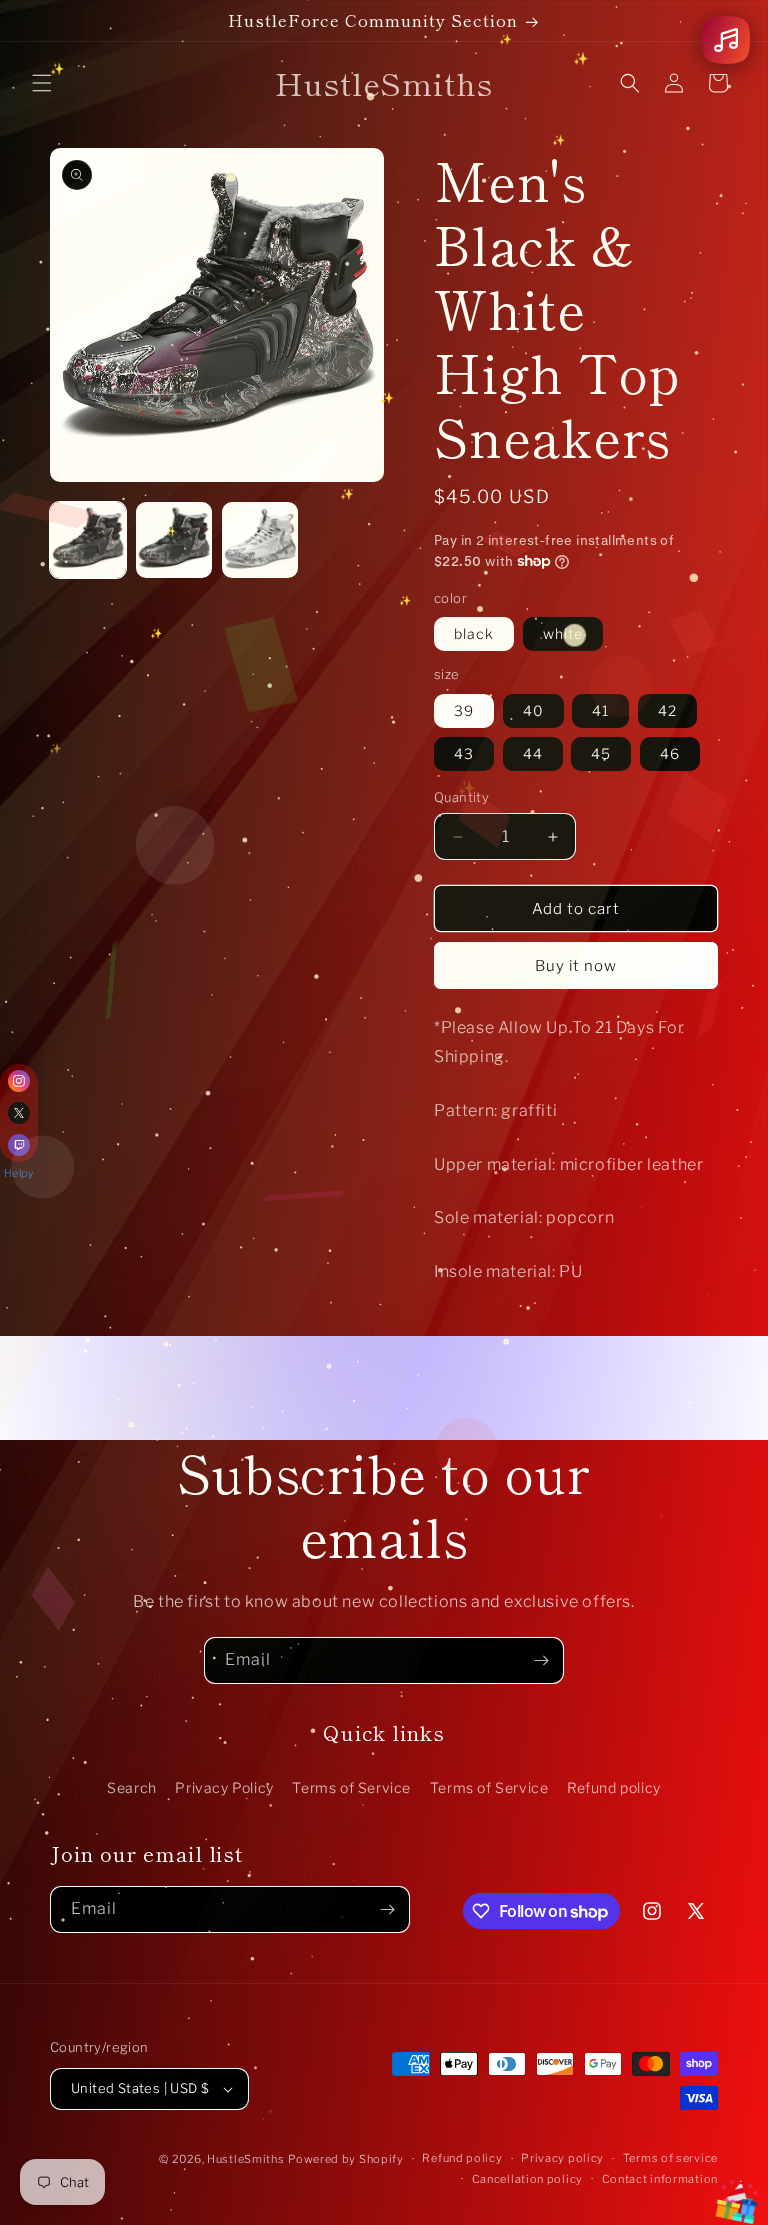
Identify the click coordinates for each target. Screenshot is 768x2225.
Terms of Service (351, 1787)
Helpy (19, 1173)
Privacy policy (562, 2158)
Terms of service (670, 2158)
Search (132, 1787)
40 (533, 710)
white (563, 633)
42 (667, 710)
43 (464, 753)
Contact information (660, 2179)
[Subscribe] (541, 1660)
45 (601, 753)
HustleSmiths (245, 2159)
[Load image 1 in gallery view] (88, 540)
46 (670, 753)
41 (600, 710)
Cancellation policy (527, 2179)
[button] (42, 83)
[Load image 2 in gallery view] (174, 540)
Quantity (461, 797)
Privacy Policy (224, 1787)
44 (533, 753)
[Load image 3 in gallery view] (260, 540)
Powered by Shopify (346, 2159)
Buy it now (576, 966)
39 (464, 710)
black (474, 633)
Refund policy (614, 1787)
